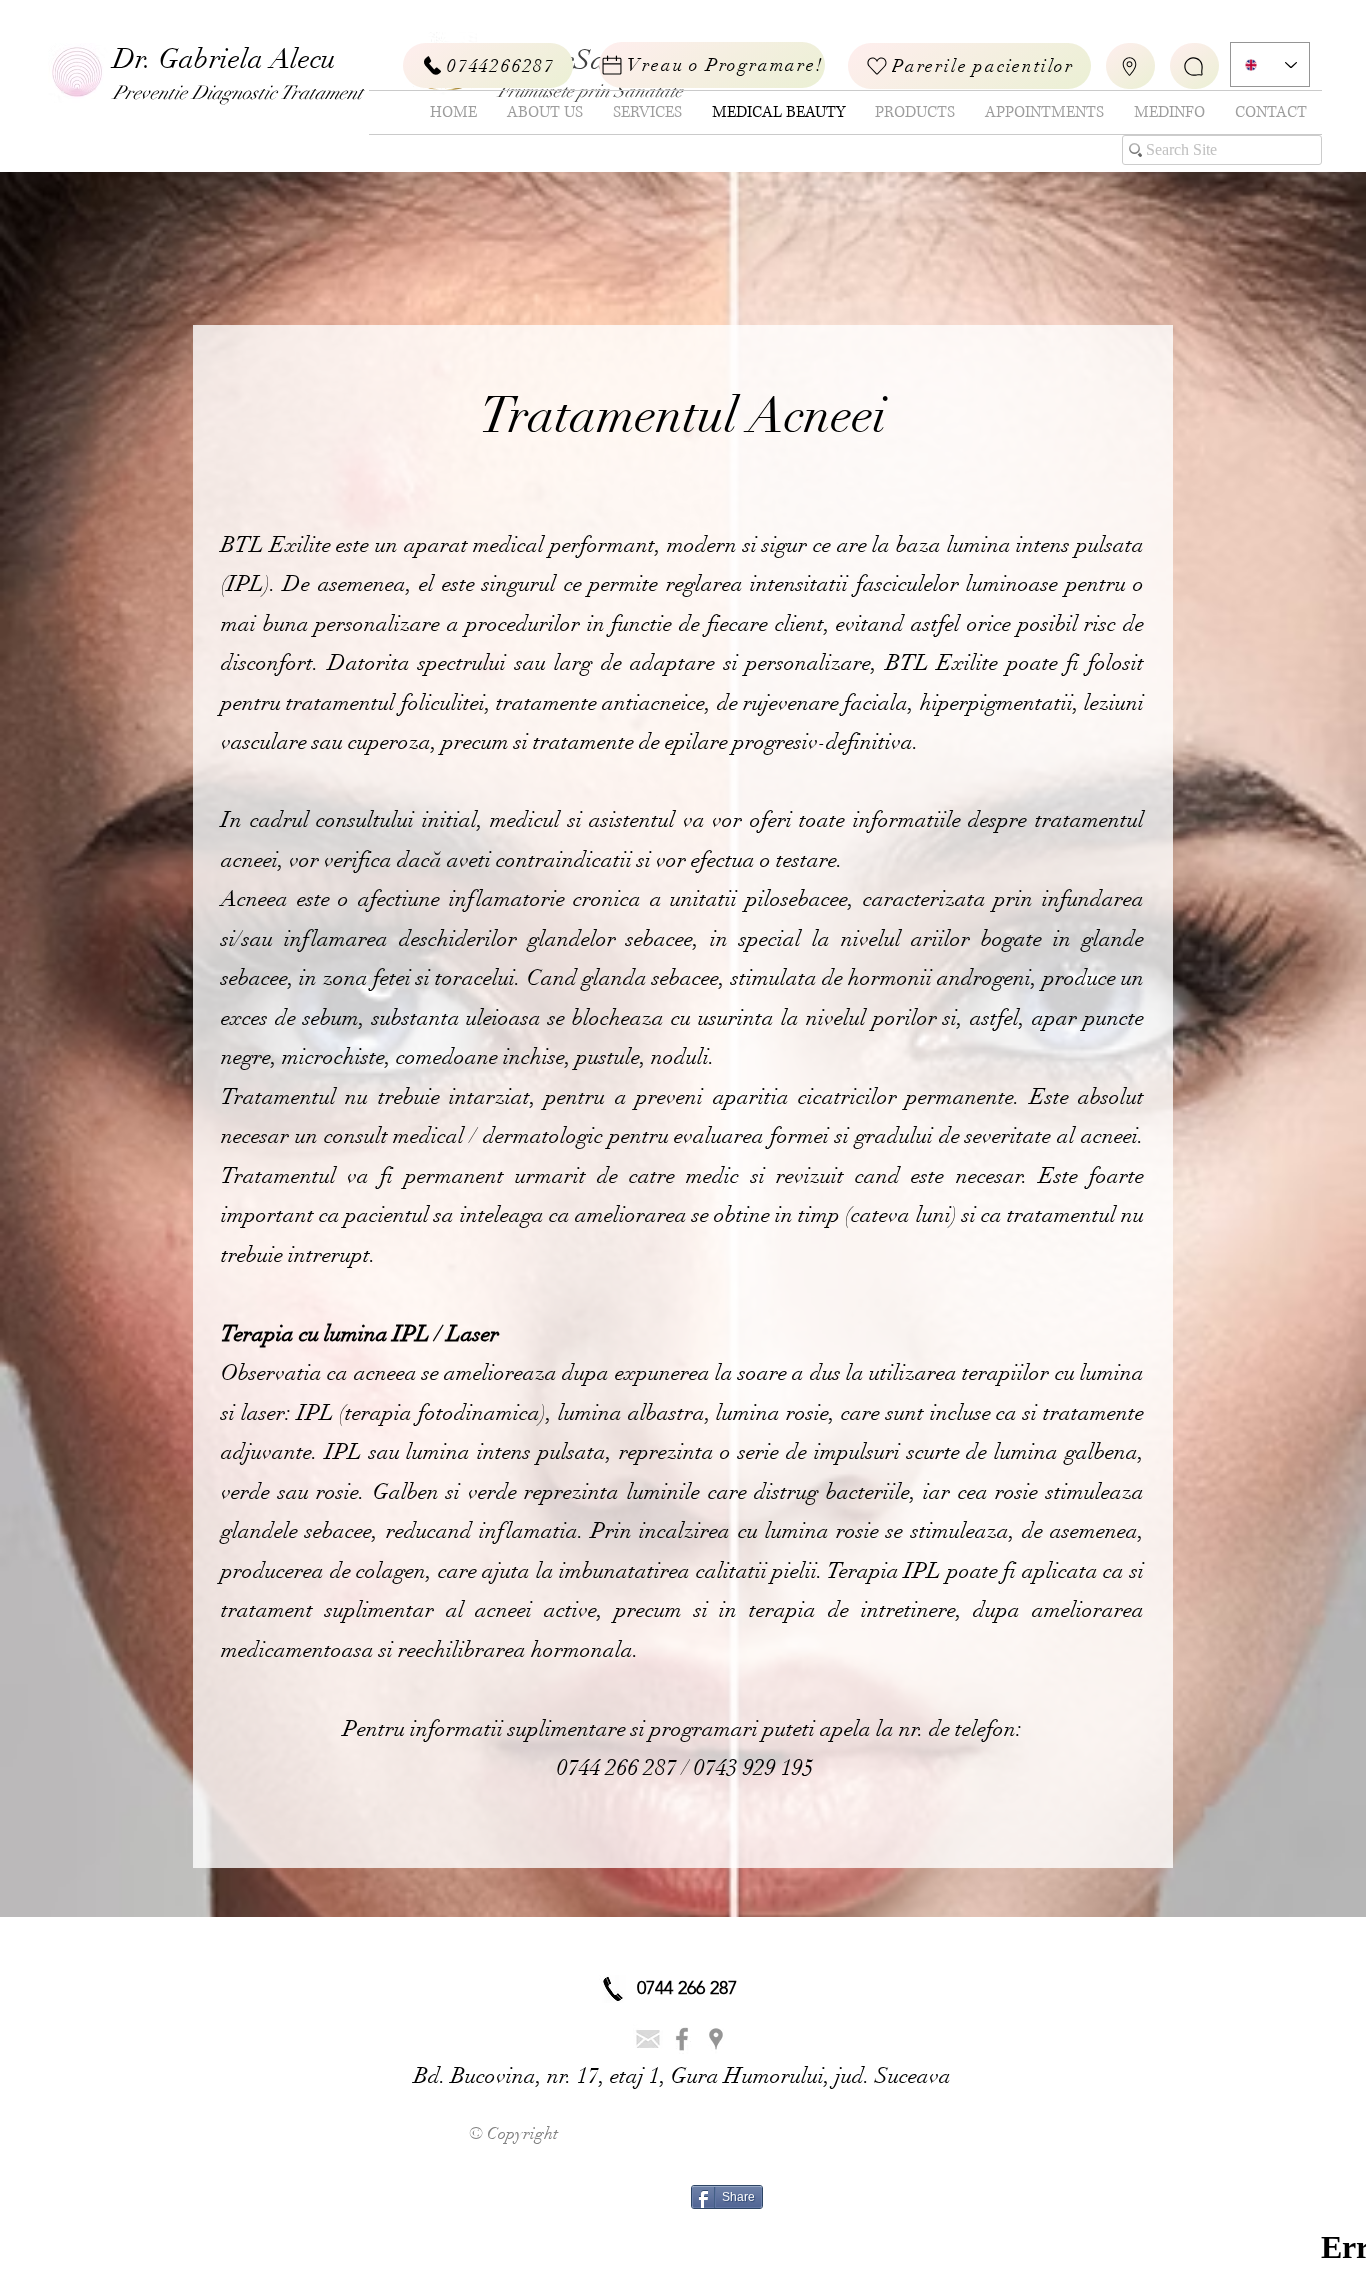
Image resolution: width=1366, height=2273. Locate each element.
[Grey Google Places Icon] (716, 2039)
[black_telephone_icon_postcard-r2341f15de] (613, 1989)
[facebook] (682, 2039)
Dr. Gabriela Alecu (224, 59)
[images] (648, 2039)
